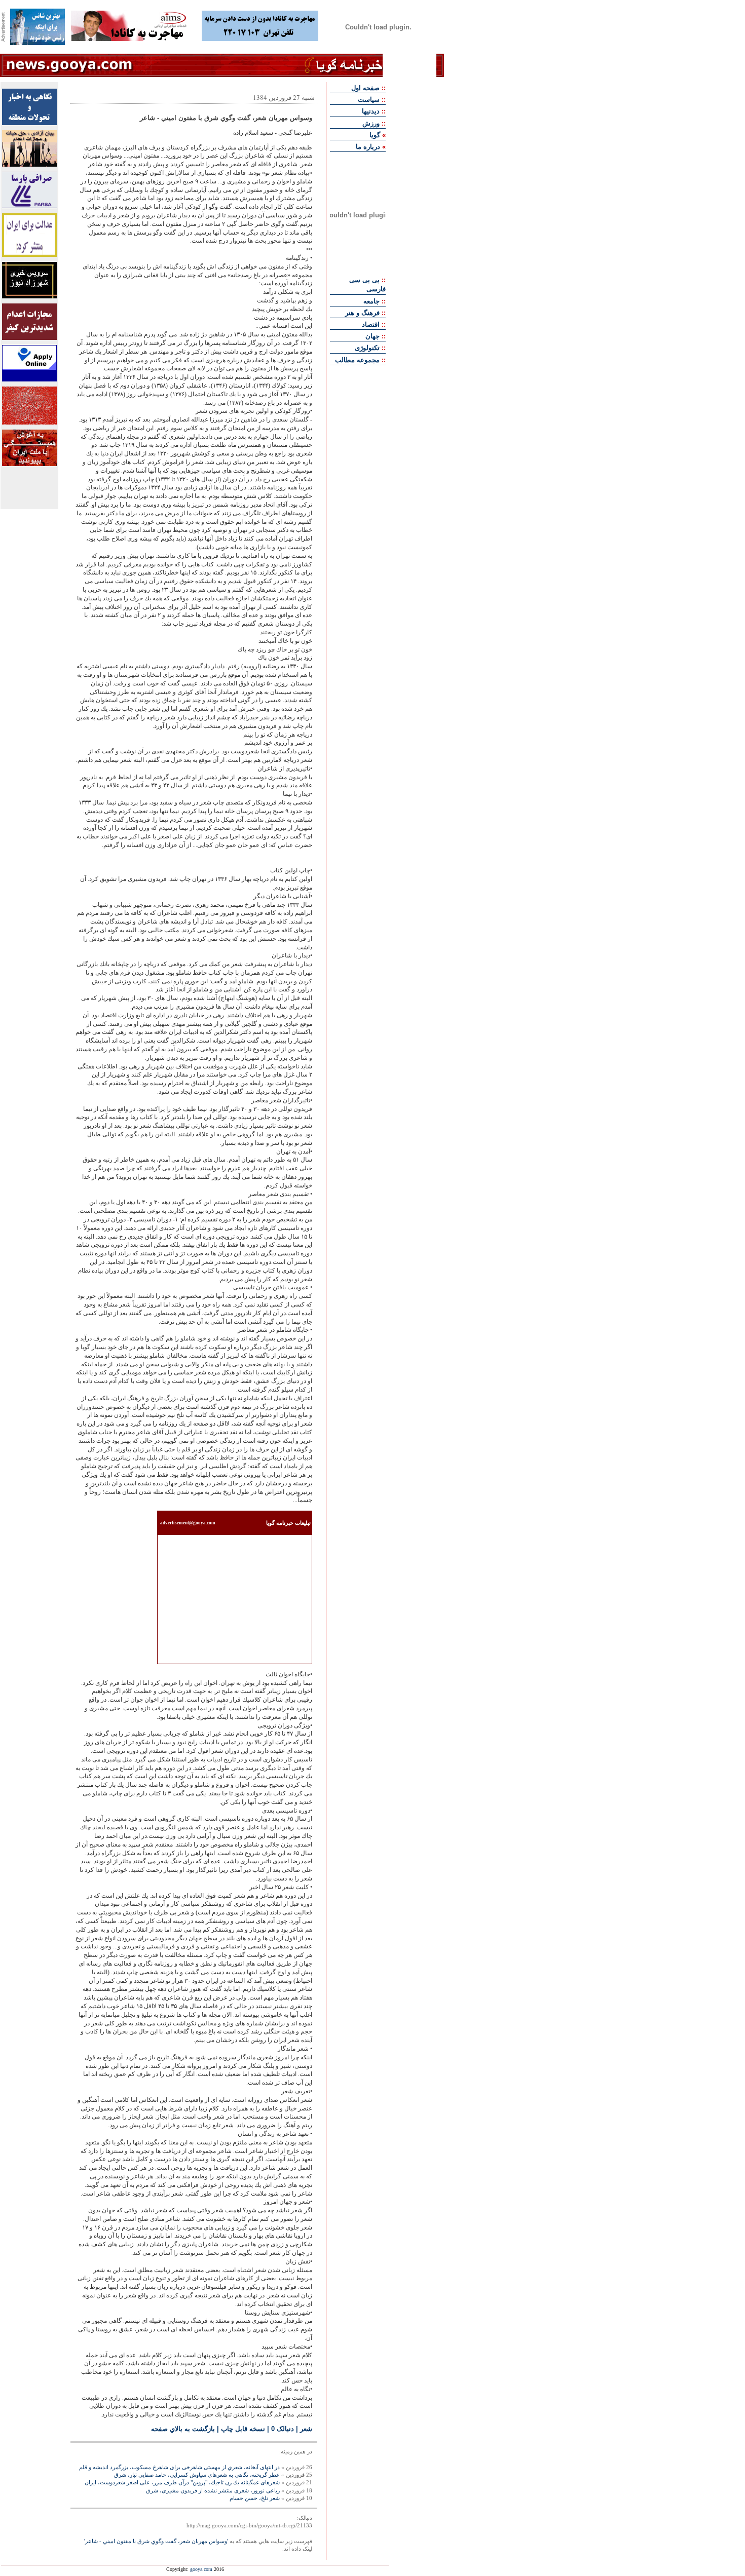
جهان (372, 336)
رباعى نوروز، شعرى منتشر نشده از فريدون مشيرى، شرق (213, 2490)
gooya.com (201, 2569)
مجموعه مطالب (357, 360)
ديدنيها (371, 111)
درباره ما (368, 147)
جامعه (371, 301)
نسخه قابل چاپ (243, 2429)
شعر (306, 2429)
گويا (375, 135)
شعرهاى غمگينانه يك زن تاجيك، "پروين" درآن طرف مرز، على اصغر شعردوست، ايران (182, 2482)
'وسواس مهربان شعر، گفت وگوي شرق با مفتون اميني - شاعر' (156, 2541)
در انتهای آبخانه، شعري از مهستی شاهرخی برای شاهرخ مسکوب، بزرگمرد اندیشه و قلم (179, 2467)
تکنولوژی (367, 348)
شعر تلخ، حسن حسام (255, 2498)
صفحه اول (365, 88)
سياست (369, 100)
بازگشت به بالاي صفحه (183, 2429)
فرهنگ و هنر (362, 313)
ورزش (371, 123)
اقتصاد (371, 324)
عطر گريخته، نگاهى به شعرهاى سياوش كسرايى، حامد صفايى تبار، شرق (197, 2475)
